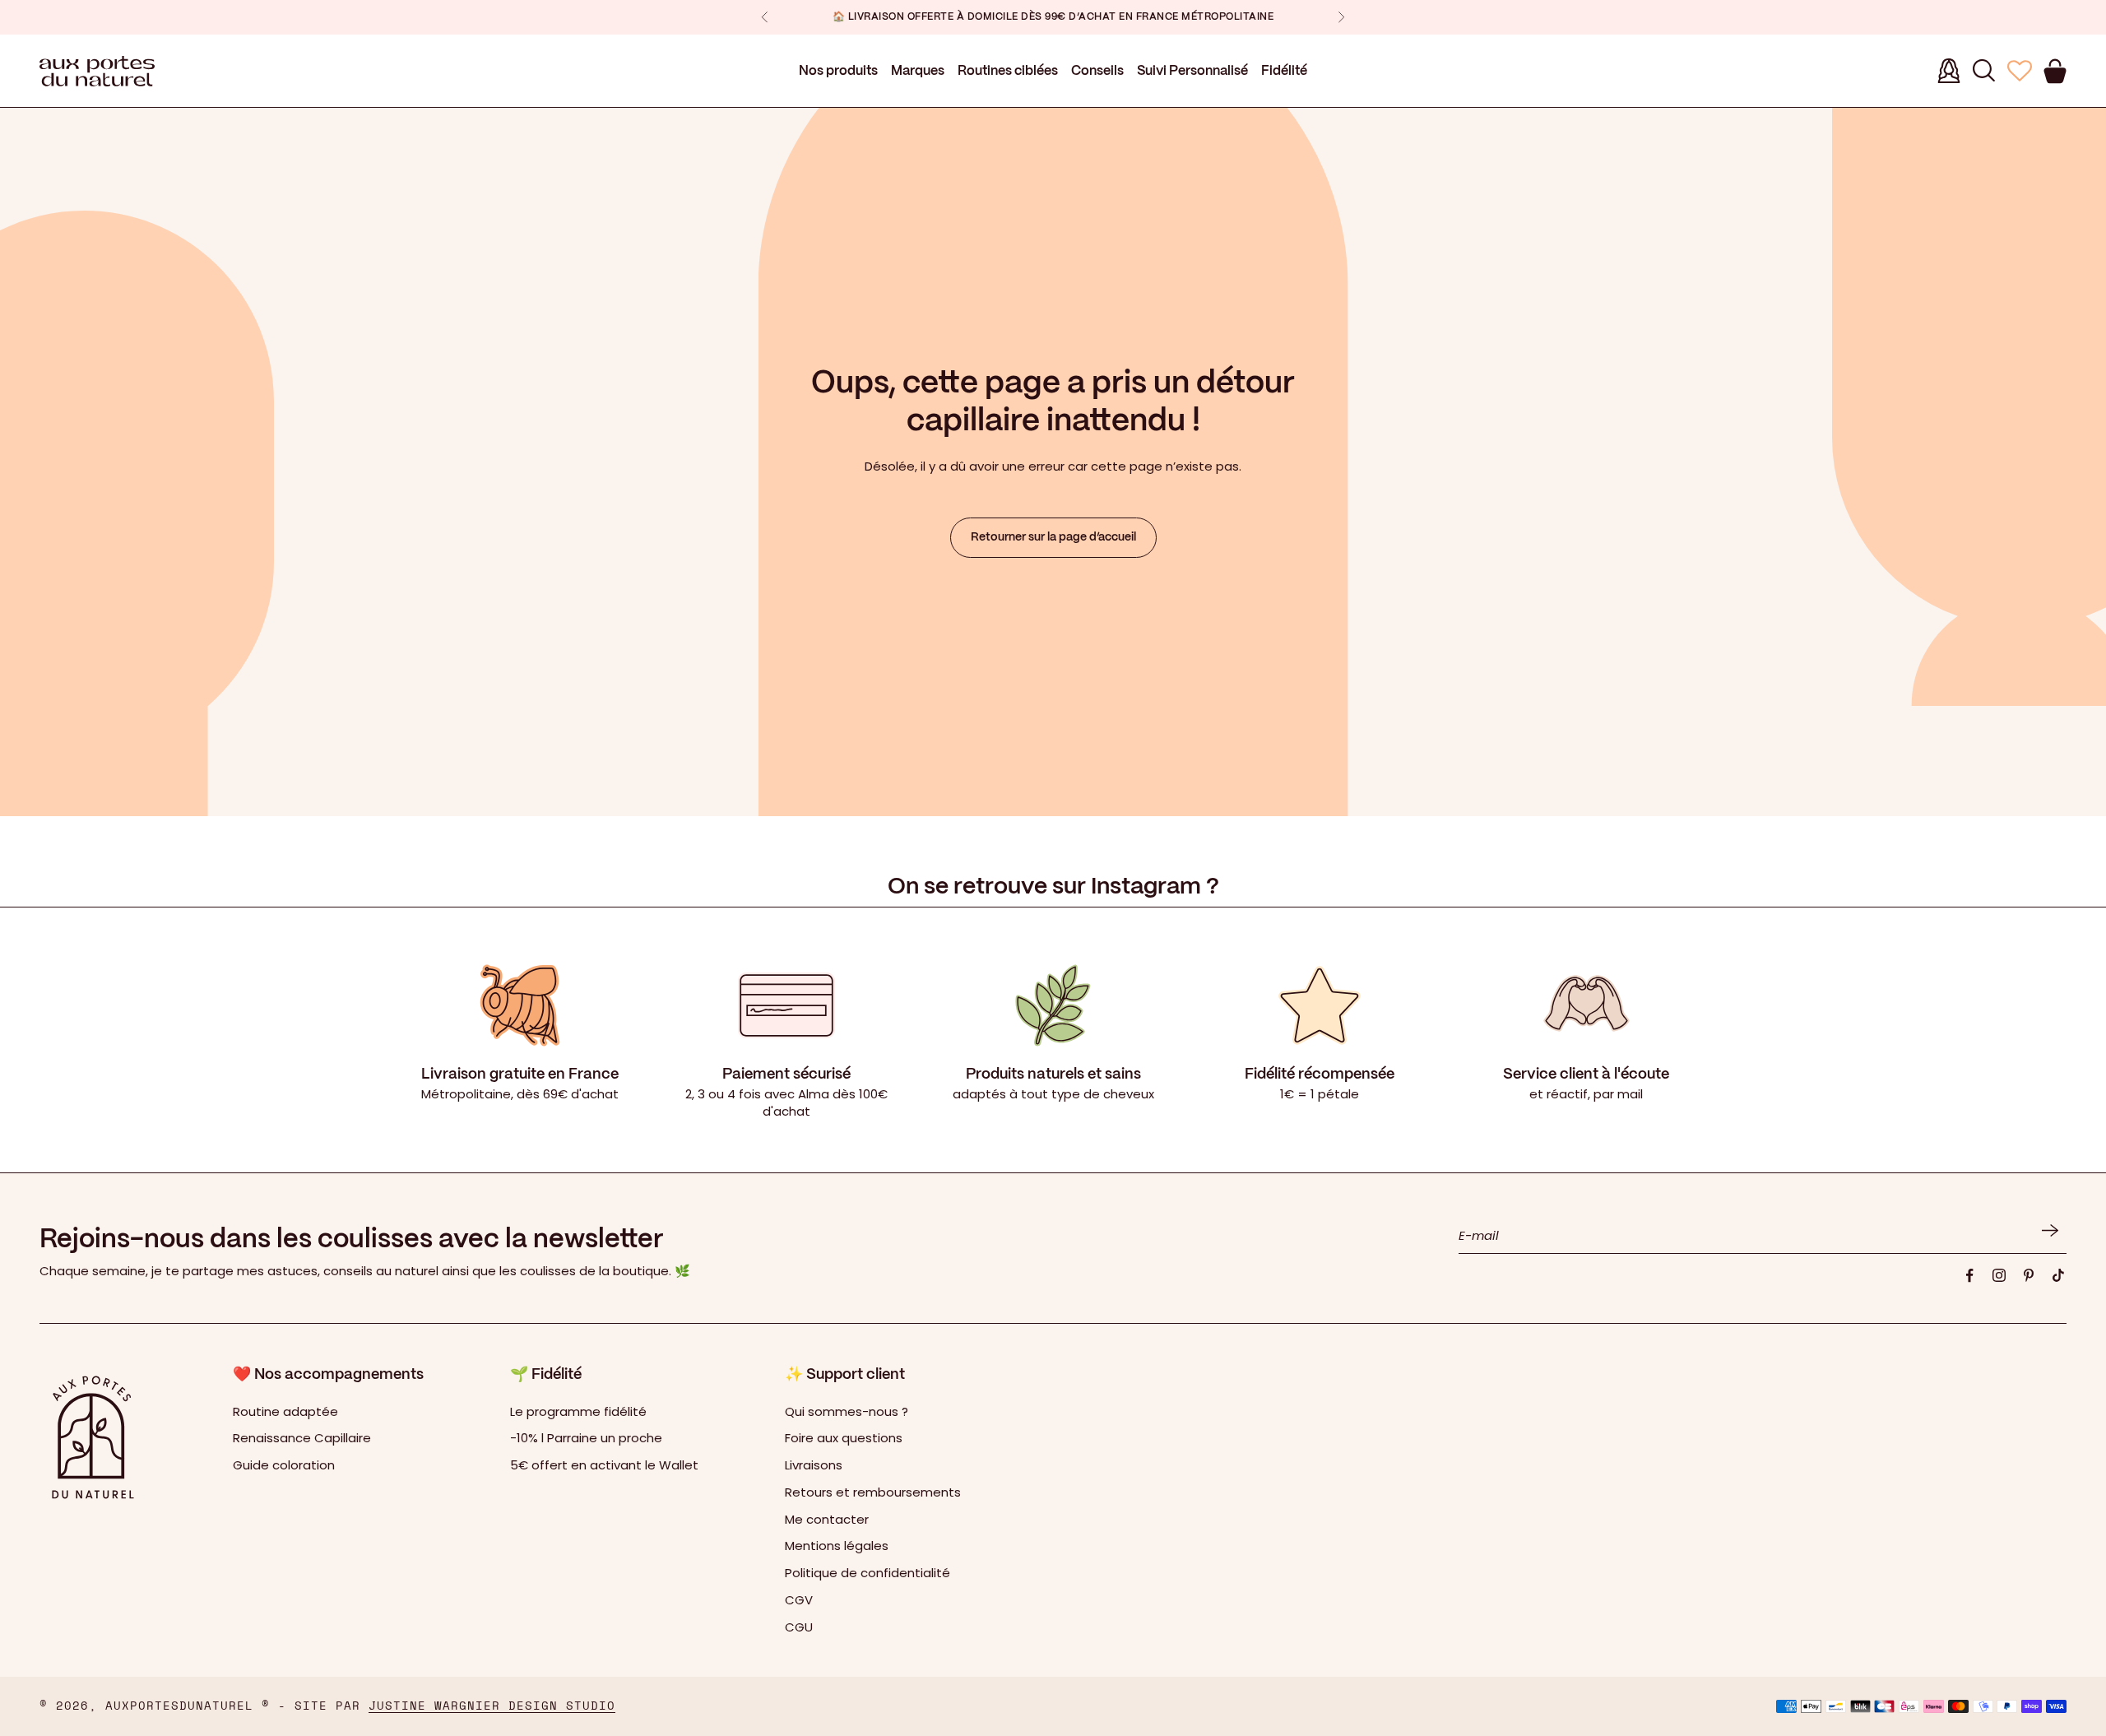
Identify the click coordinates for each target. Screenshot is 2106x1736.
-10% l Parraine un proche (586, 1438)
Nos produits (838, 71)
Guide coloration (284, 1465)
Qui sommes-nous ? (847, 1411)
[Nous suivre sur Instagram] (1999, 1275)
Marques (918, 71)
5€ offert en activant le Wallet (604, 1465)
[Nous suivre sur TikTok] (2058, 1275)
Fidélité (1284, 71)
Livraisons (814, 1465)
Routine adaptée (285, 1411)
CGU (799, 1627)
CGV (799, 1600)
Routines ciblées (1008, 71)
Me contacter (827, 1519)
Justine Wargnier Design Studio (492, 1706)
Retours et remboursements (873, 1492)
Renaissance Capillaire (302, 1438)
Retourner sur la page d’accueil (1053, 537)
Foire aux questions (844, 1438)
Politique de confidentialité (867, 1573)
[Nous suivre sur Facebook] (1969, 1275)
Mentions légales (837, 1546)
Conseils (1097, 71)
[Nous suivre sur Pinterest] (2029, 1275)
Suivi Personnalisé (1192, 71)
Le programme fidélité (578, 1411)
